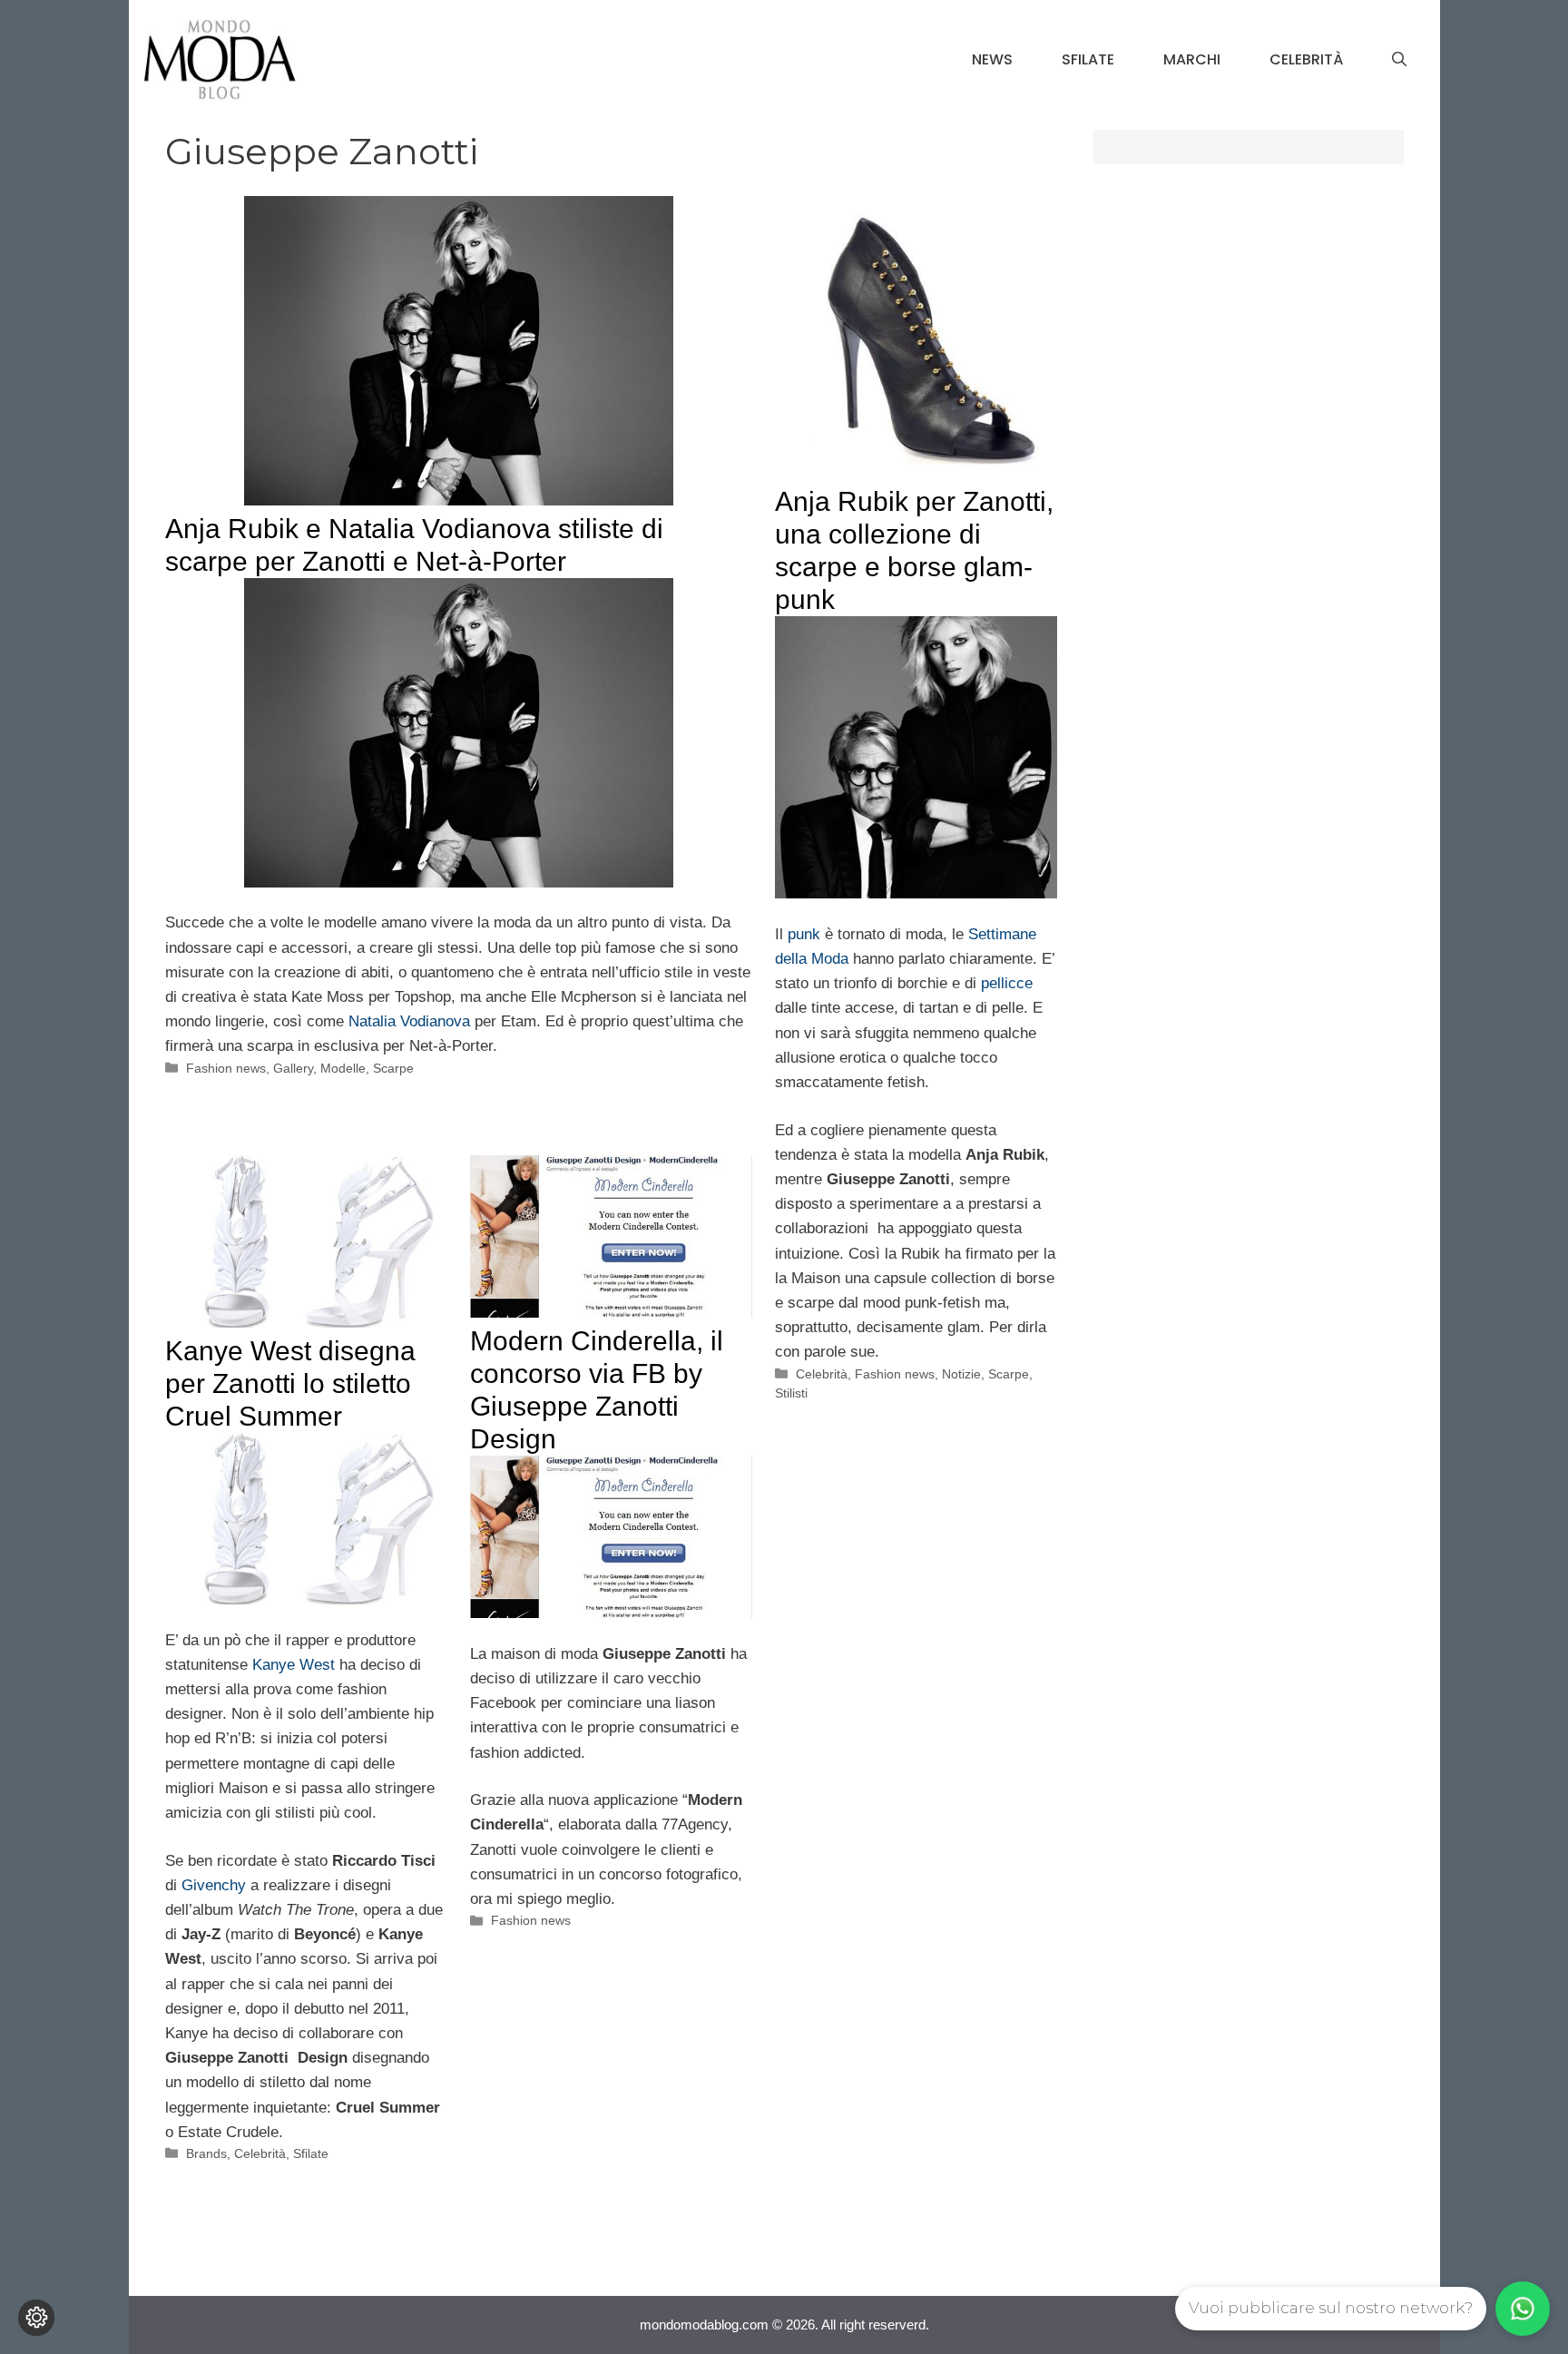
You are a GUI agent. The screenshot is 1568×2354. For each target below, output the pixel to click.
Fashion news (226, 1068)
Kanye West (294, 1665)
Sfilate (1088, 59)
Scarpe (393, 1068)
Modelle (343, 1068)
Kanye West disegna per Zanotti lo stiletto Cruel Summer (290, 1383)
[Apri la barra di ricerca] (1399, 60)
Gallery (293, 1068)
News (992, 59)
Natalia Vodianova (409, 1021)
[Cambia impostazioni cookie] (36, 2318)
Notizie (961, 1374)
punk (806, 934)
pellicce (1004, 983)
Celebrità (1306, 59)
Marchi (1192, 59)
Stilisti (791, 1393)
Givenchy (216, 1885)
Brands (206, 2153)
